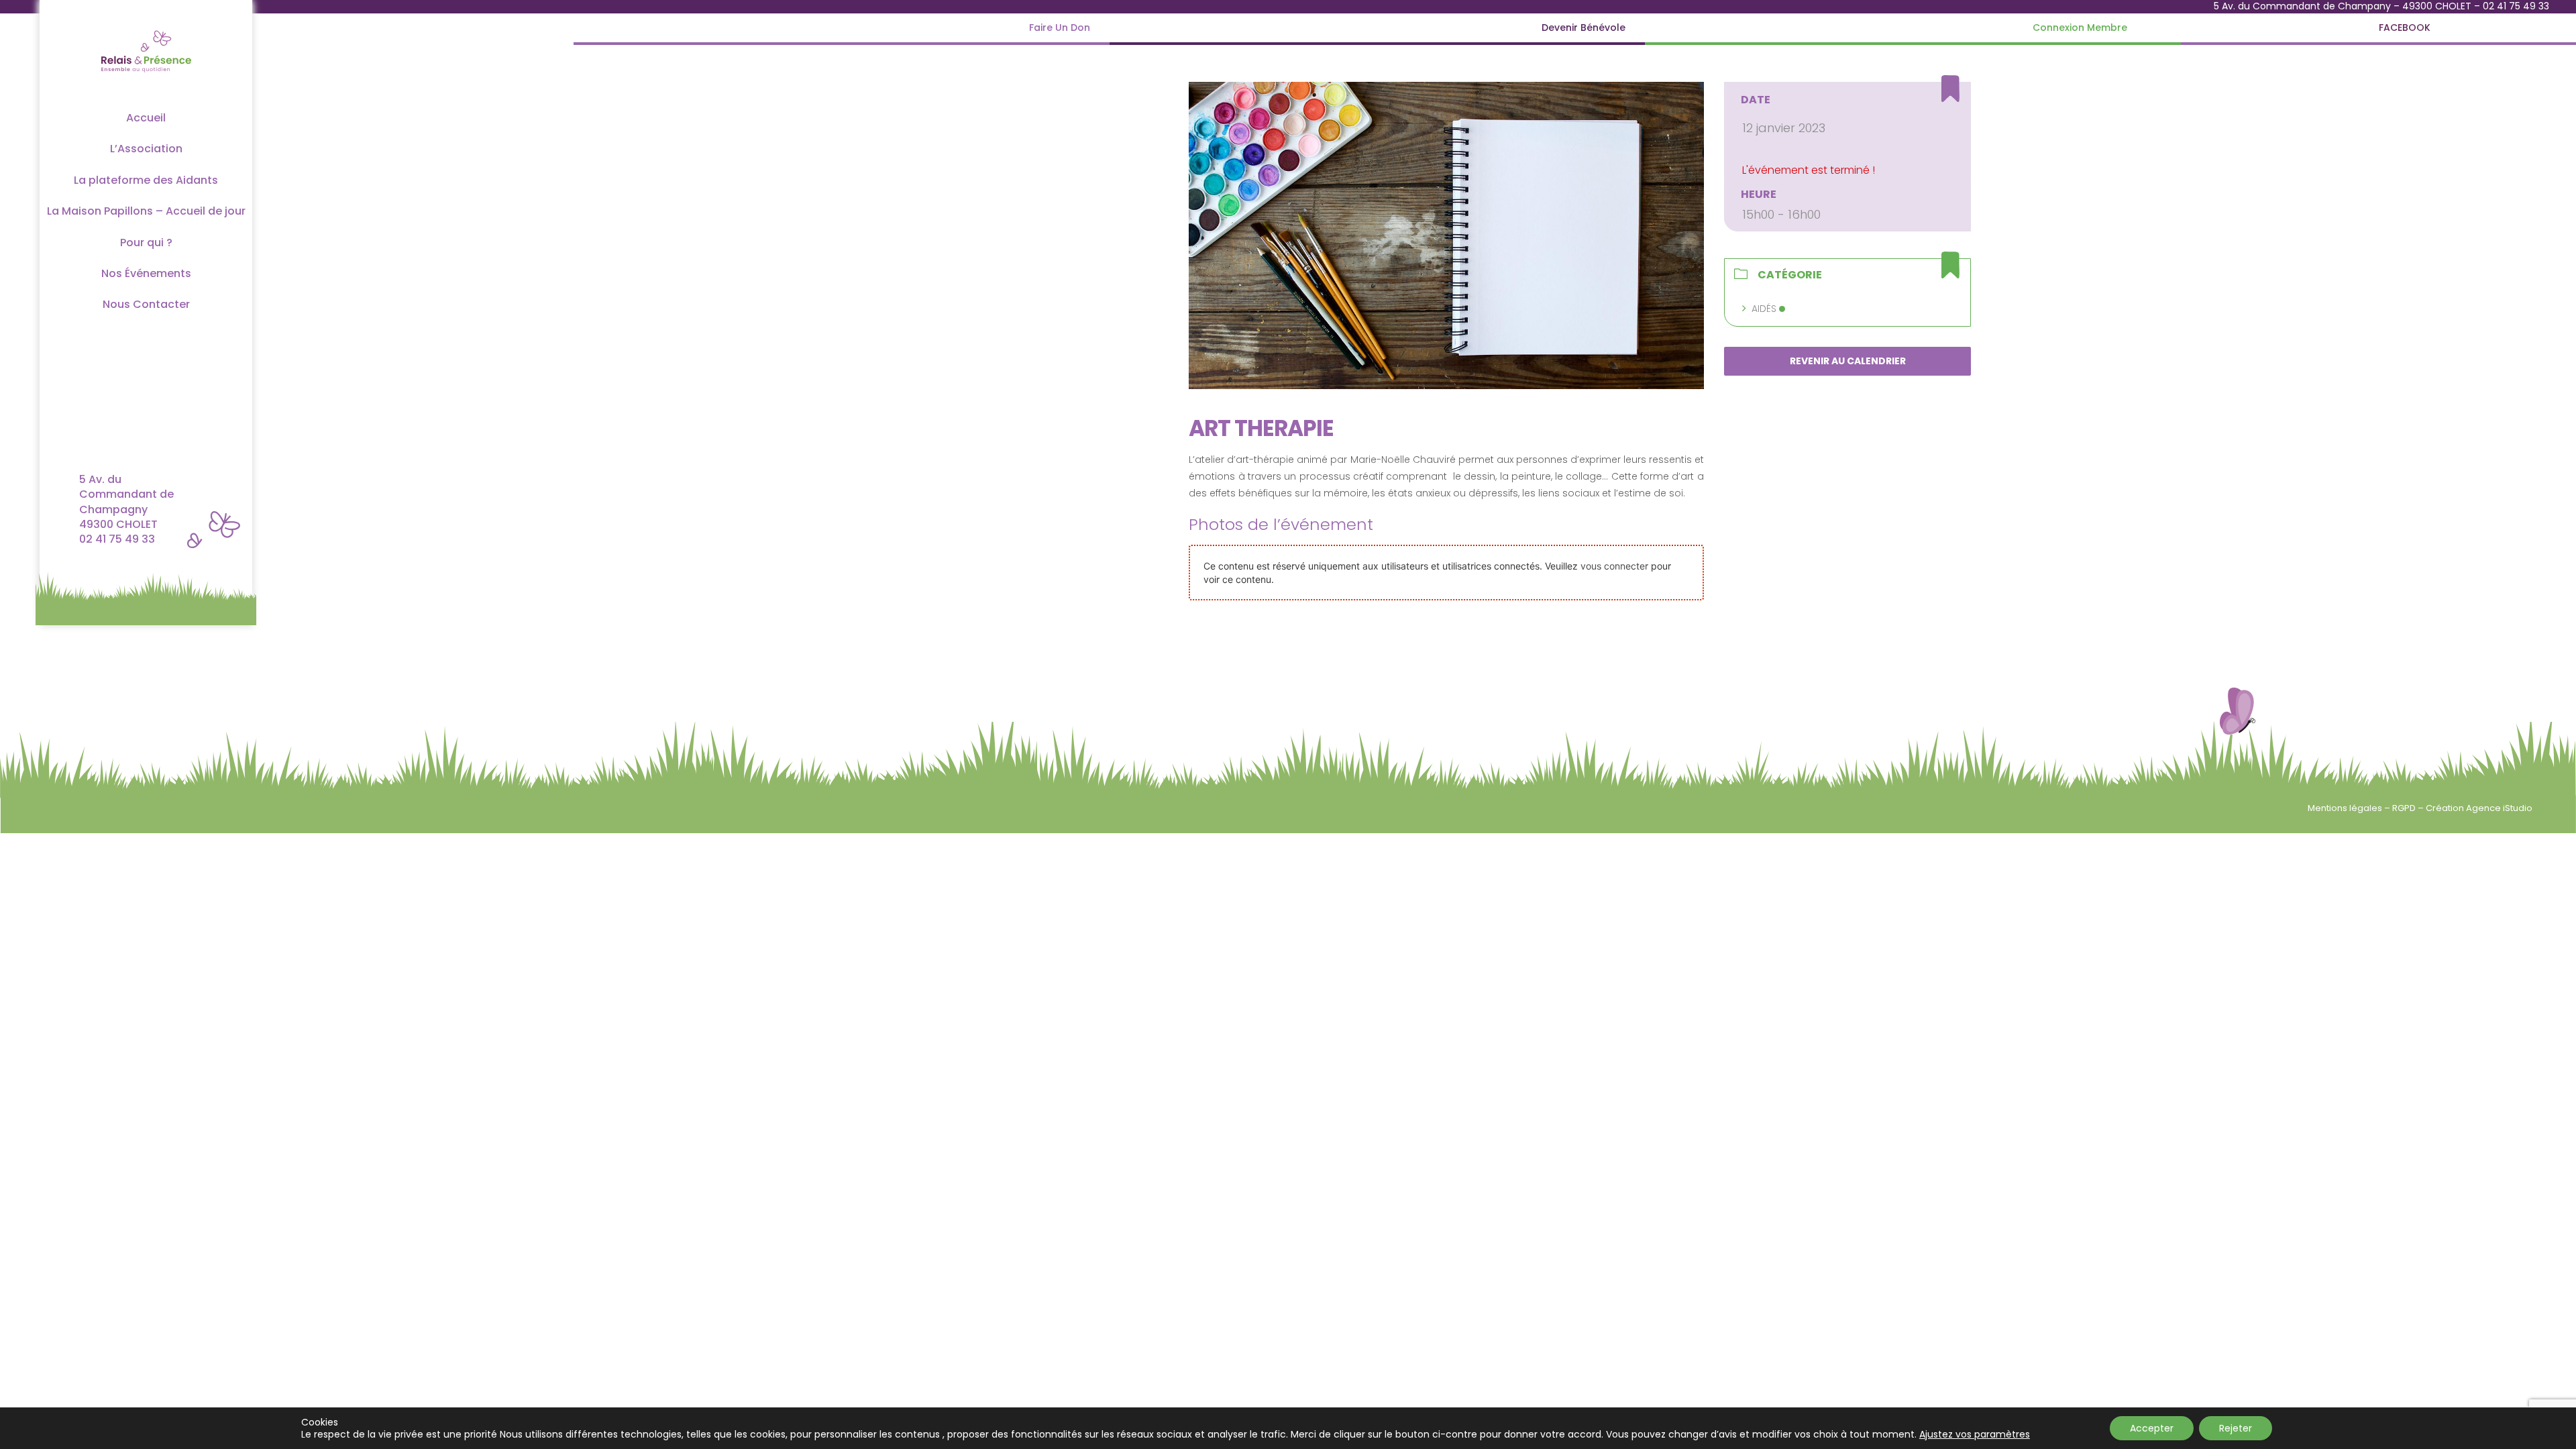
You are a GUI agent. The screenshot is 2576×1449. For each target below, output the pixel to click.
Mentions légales (2346, 808)
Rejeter (2236, 1428)
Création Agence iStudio (2479, 808)
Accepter (2152, 1428)
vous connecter (1614, 566)
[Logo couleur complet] (146, 29)
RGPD (2405, 808)
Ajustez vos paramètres (1975, 1434)
